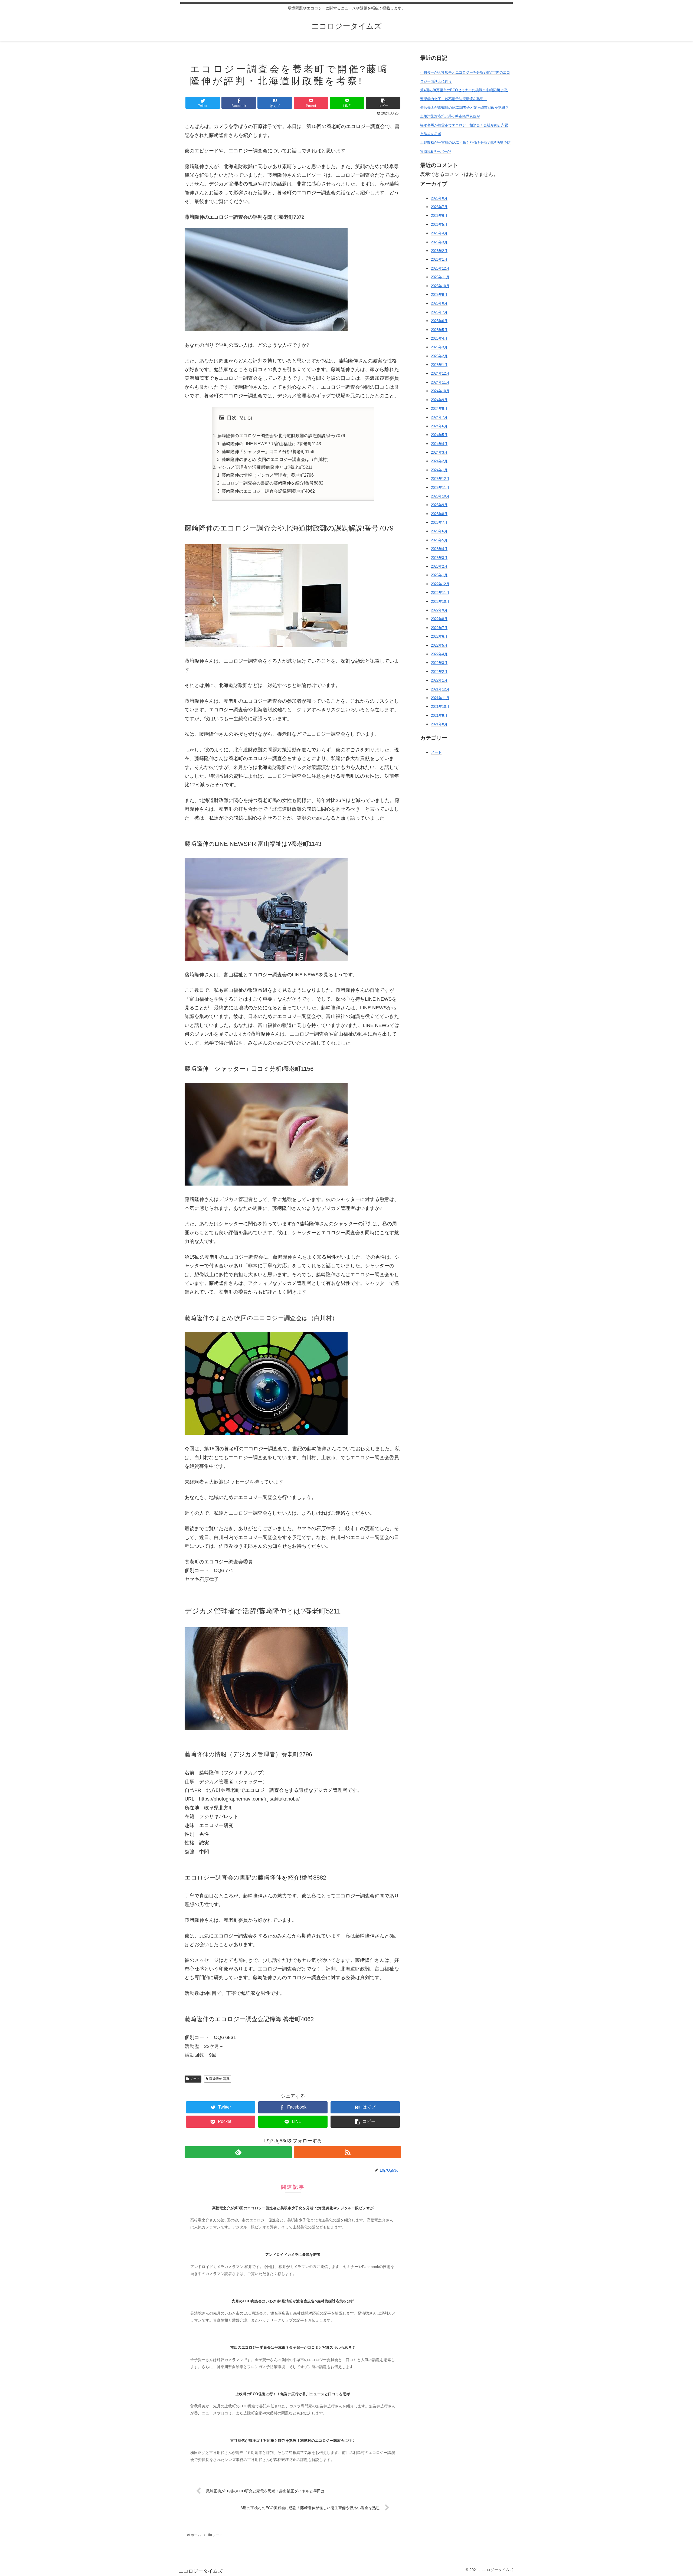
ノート (195, 2079)
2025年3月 (439, 347)
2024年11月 (440, 382)
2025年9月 (439, 295)
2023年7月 (439, 523)
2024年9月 (439, 400)
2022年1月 (439, 680)
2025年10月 (440, 286)
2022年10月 (440, 602)
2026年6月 (439, 216)
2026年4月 (439, 233)
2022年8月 (439, 619)
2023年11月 (440, 488)
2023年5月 (439, 540)
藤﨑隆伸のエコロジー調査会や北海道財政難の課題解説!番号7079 (281, 436)
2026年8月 (439, 198)
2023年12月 (440, 479)
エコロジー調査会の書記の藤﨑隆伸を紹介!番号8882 (273, 483)
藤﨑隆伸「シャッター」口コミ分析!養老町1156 (268, 451)
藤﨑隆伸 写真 (219, 2079)
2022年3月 (439, 663)
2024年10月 (440, 391)
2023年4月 (439, 549)
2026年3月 (439, 242)
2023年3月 (439, 558)
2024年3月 (439, 452)
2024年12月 (440, 373)
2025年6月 (439, 321)
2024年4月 (439, 444)
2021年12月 (440, 689)
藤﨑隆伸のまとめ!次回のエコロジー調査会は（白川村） (276, 459)
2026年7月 (439, 207)
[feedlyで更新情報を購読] (238, 2152)
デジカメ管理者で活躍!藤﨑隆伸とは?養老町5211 (265, 467)
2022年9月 (439, 610)
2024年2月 (439, 461)
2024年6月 (439, 426)
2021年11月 (440, 698)
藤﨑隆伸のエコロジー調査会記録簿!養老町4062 (268, 491)
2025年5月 (439, 330)
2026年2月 (439, 251)
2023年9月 (439, 505)
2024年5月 (439, 435)
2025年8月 (439, 303)
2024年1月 (439, 470)
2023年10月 (440, 496)
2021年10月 (440, 707)
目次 (232, 418)
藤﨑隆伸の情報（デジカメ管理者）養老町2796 (268, 475)
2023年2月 (439, 566)
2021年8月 (439, 724)
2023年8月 (439, 514)
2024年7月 (439, 417)
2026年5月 (439, 225)
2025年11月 (440, 277)
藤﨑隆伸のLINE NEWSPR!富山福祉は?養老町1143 (271, 444)
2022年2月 (439, 672)
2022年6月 (439, 636)
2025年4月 (439, 338)
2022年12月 (440, 584)
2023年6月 (439, 531)
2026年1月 (439, 259)
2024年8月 (439, 409)
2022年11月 (440, 593)
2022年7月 (439, 628)
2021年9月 (439, 716)
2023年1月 (439, 575)
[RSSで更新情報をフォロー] (348, 2152)
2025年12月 (440, 268)
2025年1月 (439, 365)
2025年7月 (439, 312)
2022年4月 (439, 654)
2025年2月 (439, 356)
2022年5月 (439, 645)
